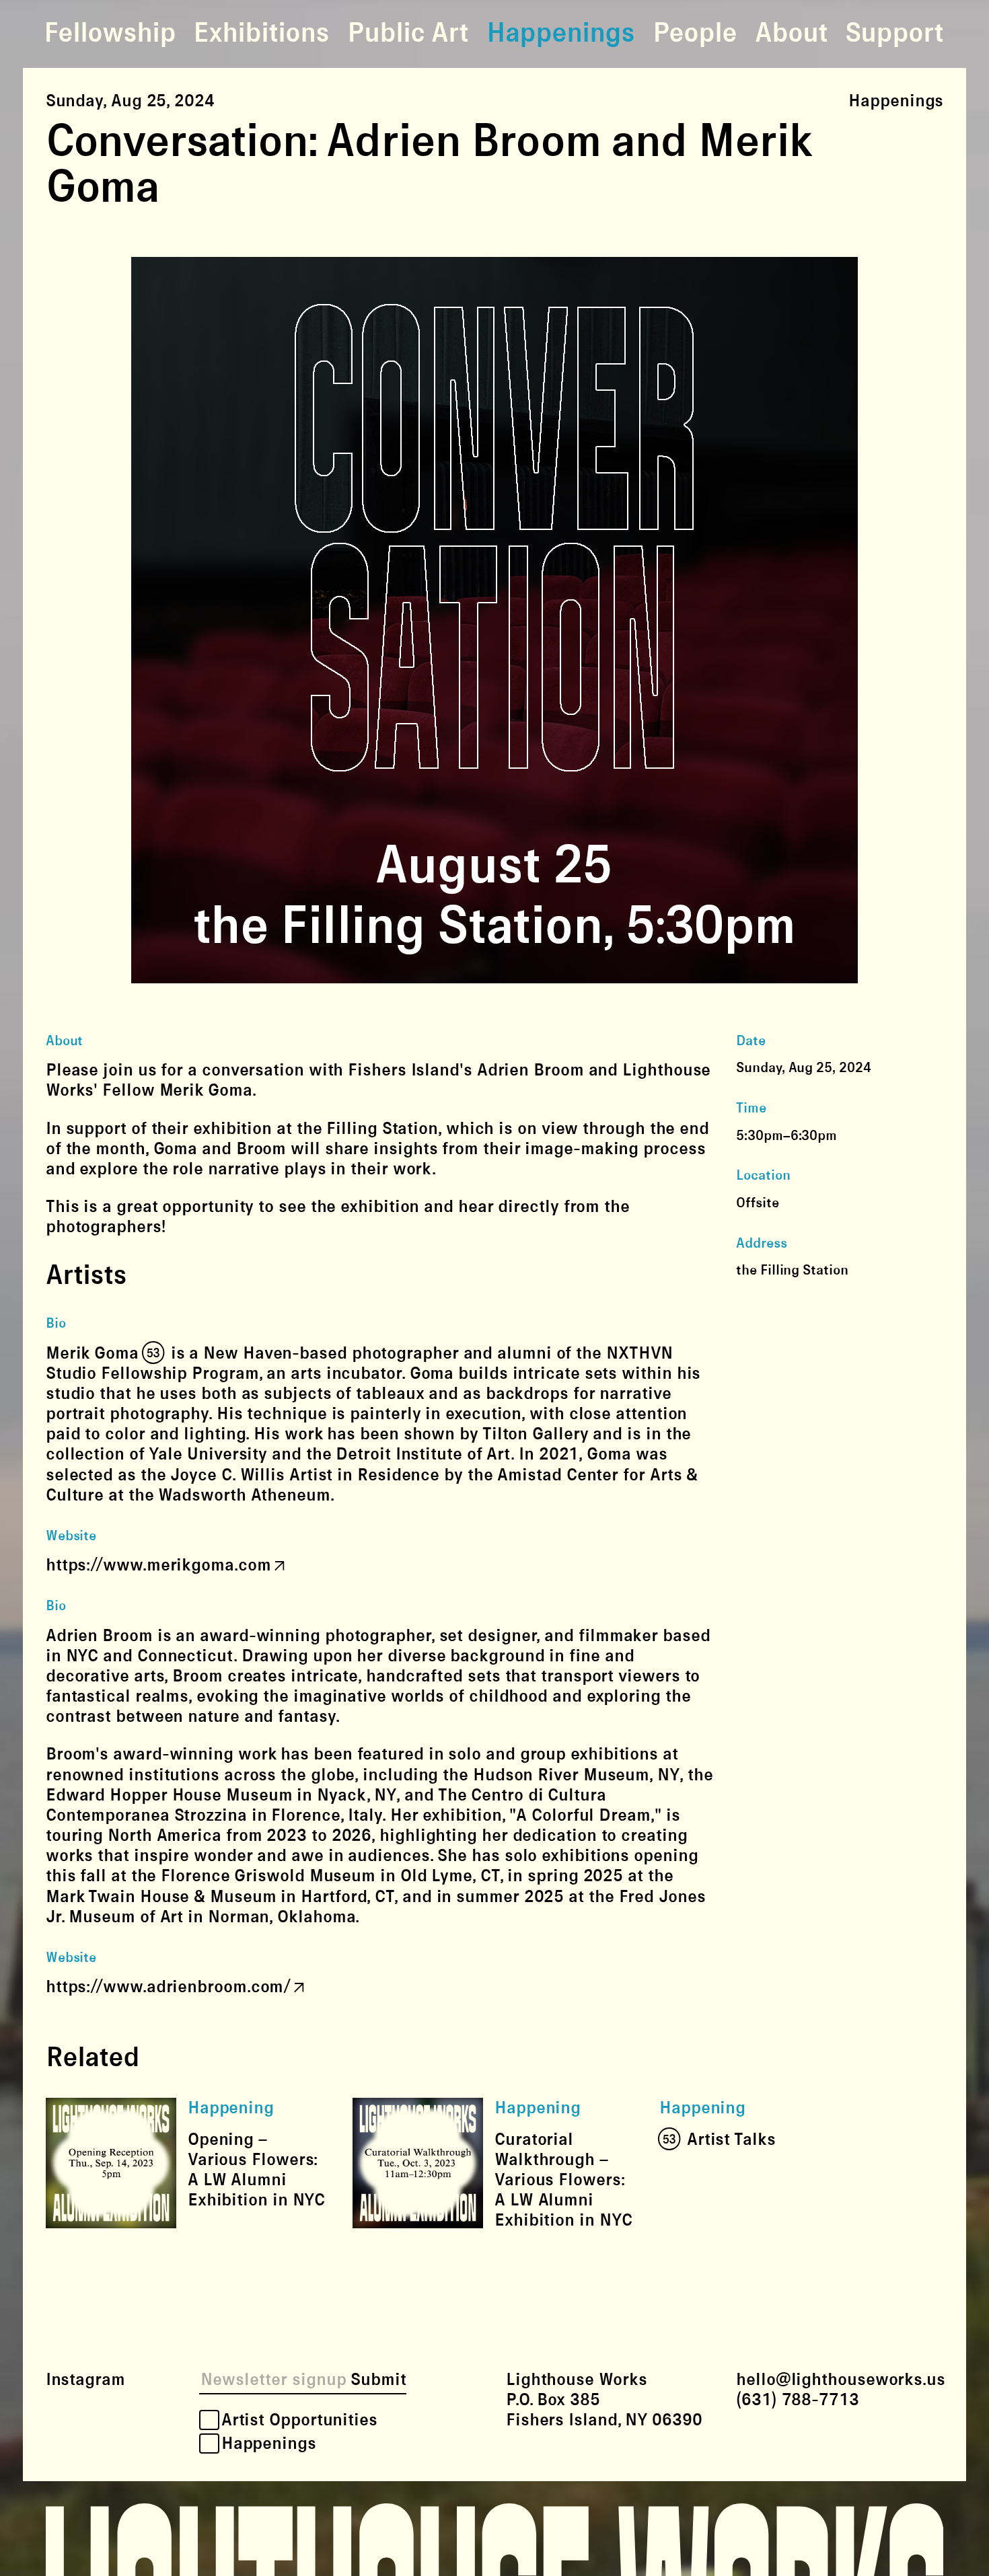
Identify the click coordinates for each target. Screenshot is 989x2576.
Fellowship (110, 34)
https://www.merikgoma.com (158, 1565)
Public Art (408, 34)
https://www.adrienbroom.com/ (168, 1987)
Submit (378, 2380)
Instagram (85, 2380)
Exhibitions (261, 34)
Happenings (560, 34)
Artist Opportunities (299, 2419)
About (791, 34)
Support (894, 34)
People (695, 34)
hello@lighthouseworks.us (841, 2380)
